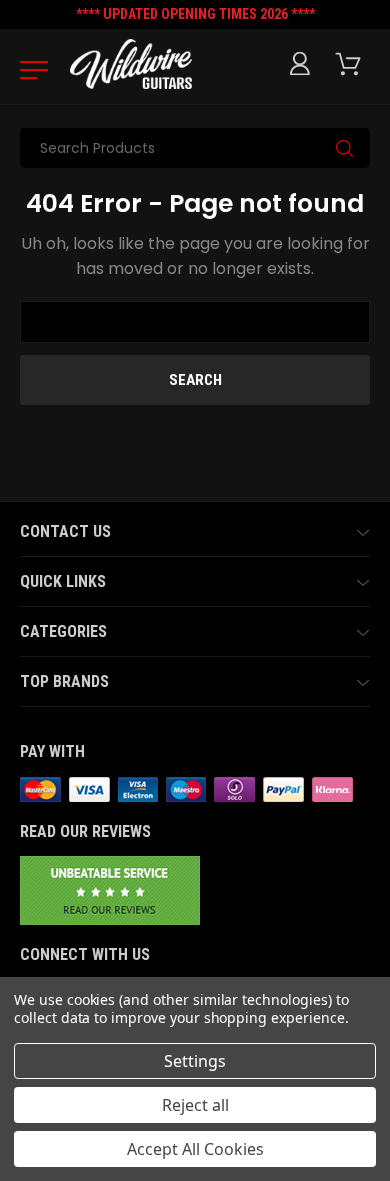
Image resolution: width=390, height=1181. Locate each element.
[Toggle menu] (27, 69)
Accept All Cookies (195, 1149)
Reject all (195, 1105)
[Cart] (352, 64)
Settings (195, 1061)
